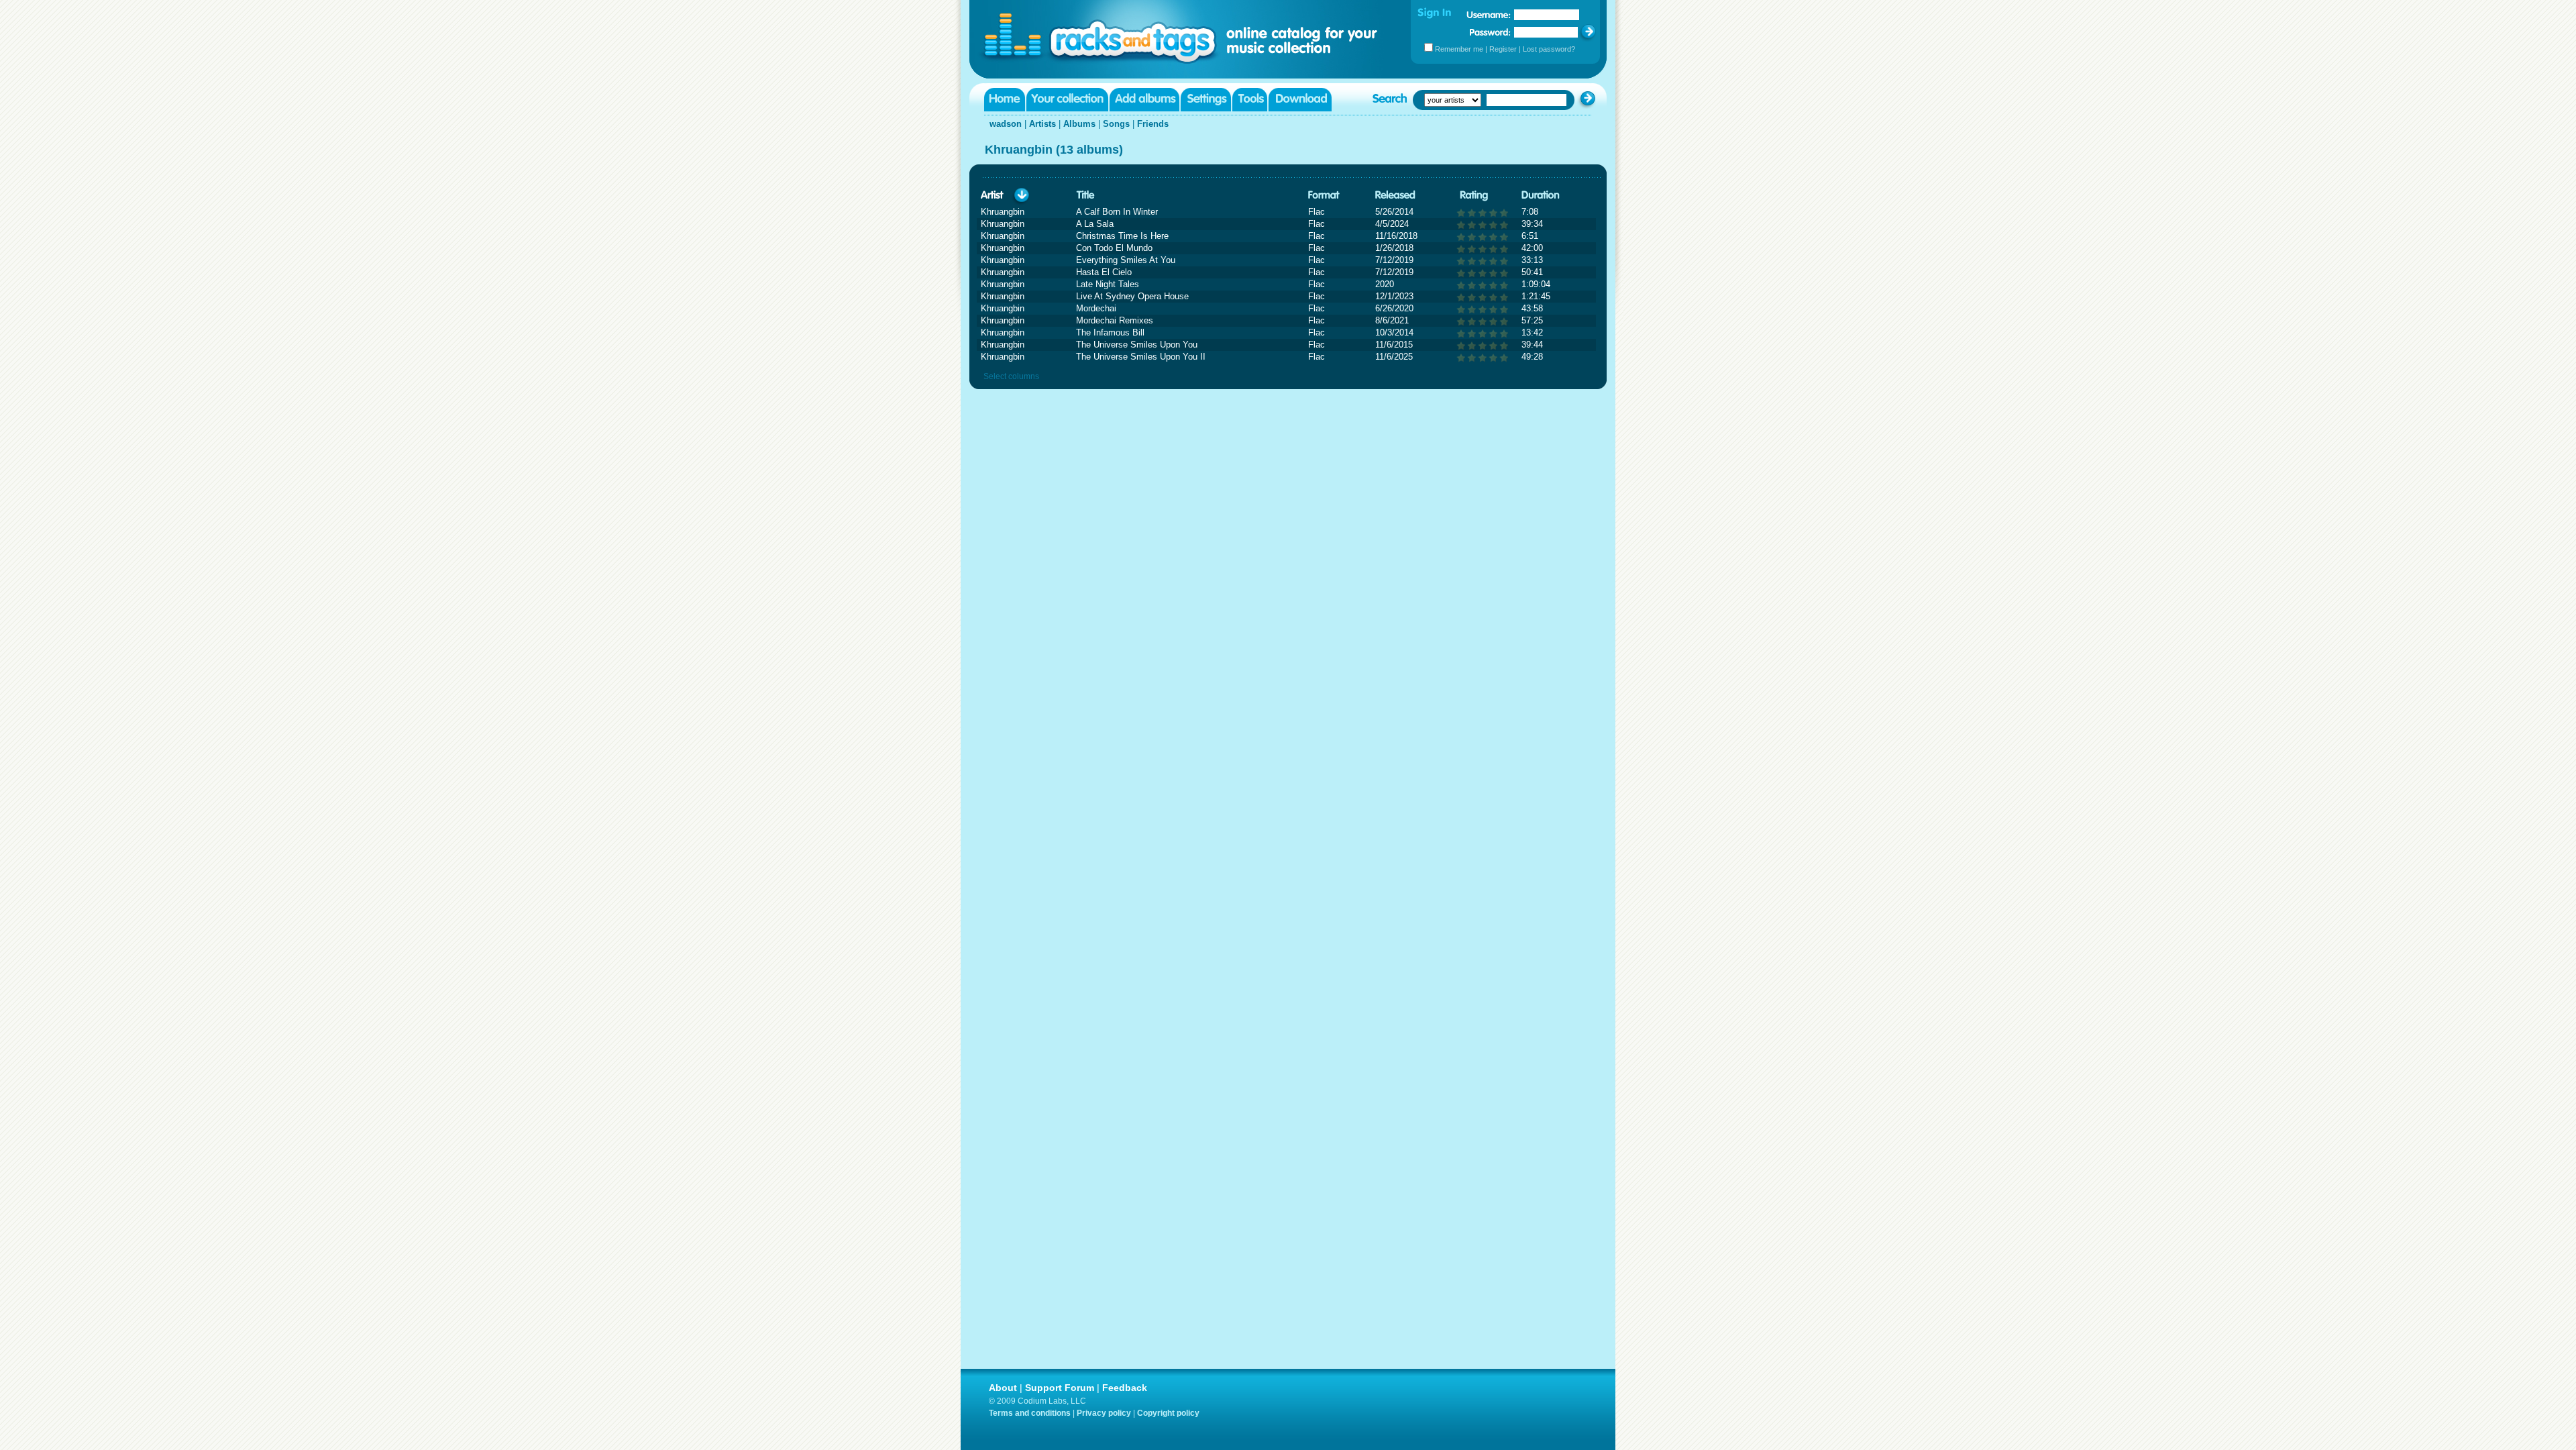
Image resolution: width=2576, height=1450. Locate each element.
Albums (1079, 124)
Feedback (1125, 1388)
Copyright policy (1168, 1413)
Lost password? (1549, 49)
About (1003, 1388)
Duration (1541, 196)
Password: (1490, 32)
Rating (1474, 196)
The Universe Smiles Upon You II (1141, 357)
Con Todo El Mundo (1114, 248)
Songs (1116, 124)
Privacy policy (1104, 1413)
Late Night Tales (1108, 284)
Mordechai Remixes (1115, 320)
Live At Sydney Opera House (1132, 296)
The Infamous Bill (1110, 332)
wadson (1006, 124)
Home (1005, 100)
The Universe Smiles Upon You (1137, 345)
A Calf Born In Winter (1117, 212)
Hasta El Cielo (1104, 272)
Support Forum (1060, 1388)
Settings (1206, 100)
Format (1324, 196)
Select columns (1011, 376)
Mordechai (1096, 308)
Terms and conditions (1030, 1413)
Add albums (1144, 100)
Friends (1153, 124)
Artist (992, 196)
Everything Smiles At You (1126, 260)
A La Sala (1095, 224)
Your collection (1067, 100)
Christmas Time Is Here (1122, 236)
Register (1503, 49)
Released (1395, 196)
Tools (1250, 100)
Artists (1042, 124)
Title (1085, 196)
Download (1300, 100)
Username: (1489, 15)
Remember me (1459, 49)
